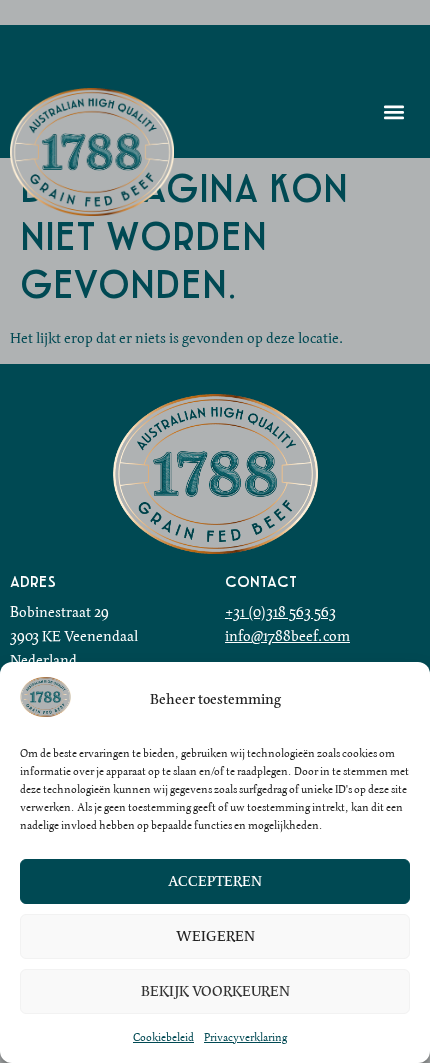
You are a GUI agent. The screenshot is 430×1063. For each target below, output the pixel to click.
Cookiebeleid (163, 1037)
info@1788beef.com (287, 636)
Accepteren (215, 882)
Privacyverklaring (245, 1037)
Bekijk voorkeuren (215, 992)
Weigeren (215, 937)
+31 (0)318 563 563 (280, 612)
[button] (393, 111)
